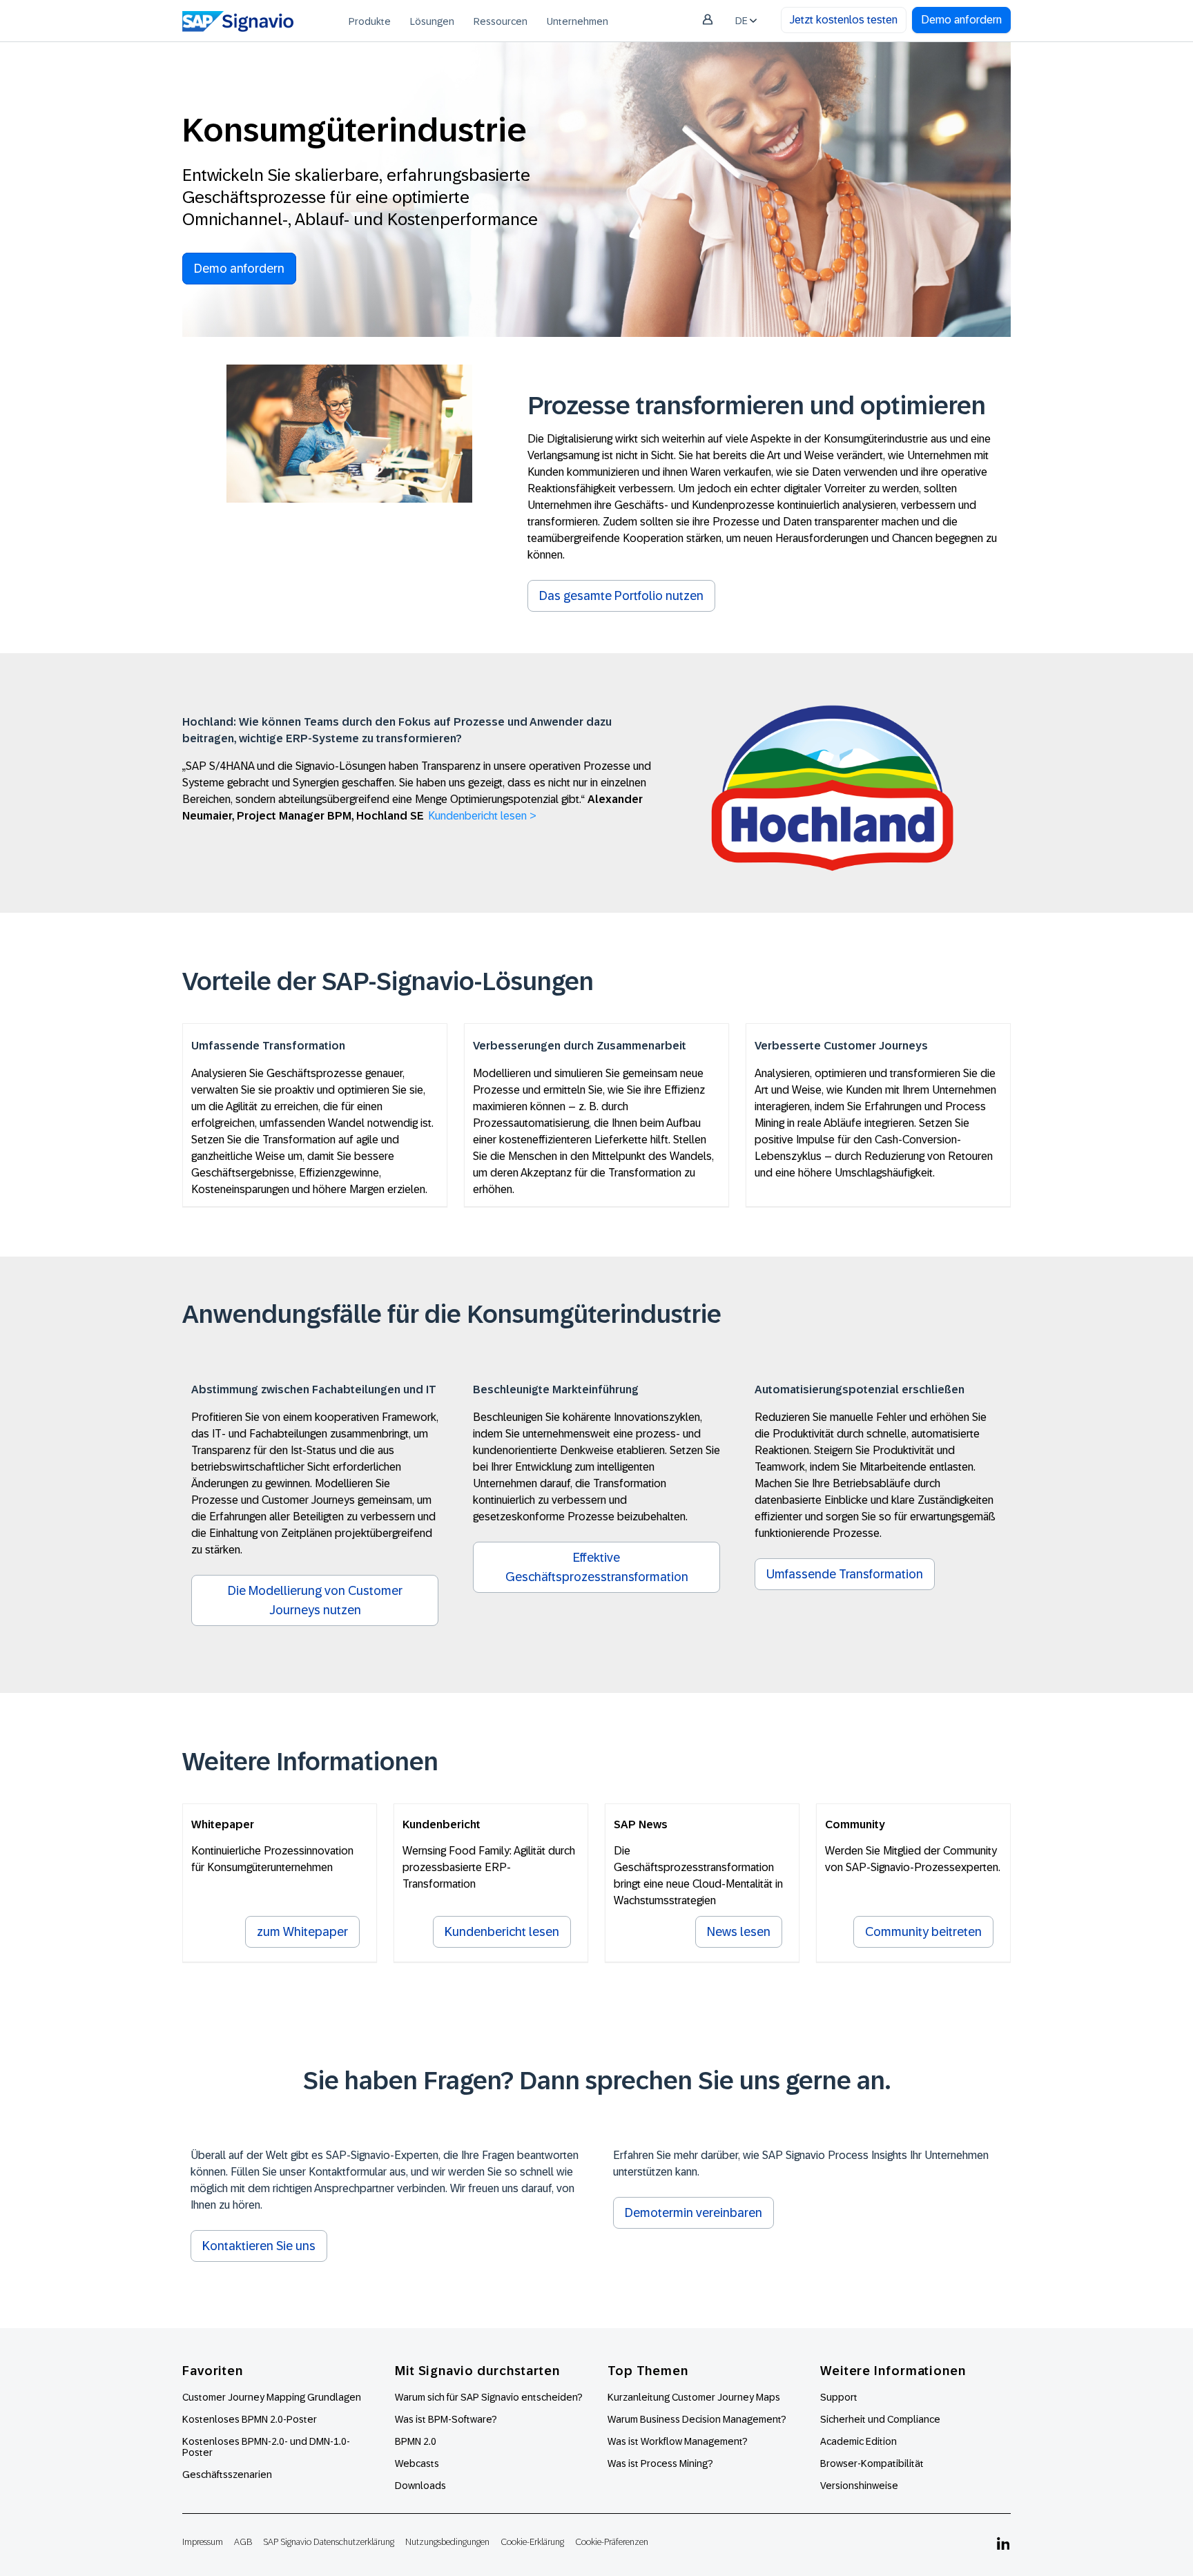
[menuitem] (370, 21)
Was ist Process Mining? (660, 2463)
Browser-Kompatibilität (872, 2463)
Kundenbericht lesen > (482, 816)
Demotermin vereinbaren (694, 2213)
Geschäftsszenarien (227, 2475)
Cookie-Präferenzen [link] (612, 2542)
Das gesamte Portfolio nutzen (621, 596)
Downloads (420, 2486)
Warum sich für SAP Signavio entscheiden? (489, 2397)
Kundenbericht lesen (502, 1932)
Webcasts (417, 2463)
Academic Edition (859, 2441)
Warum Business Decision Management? (697, 2419)
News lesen (739, 1932)
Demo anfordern (961, 20)
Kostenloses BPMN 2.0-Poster (250, 2419)
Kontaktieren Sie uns (259, 2246)
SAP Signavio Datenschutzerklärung (329, 2542)
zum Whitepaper (302, 1932)
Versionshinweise (859, 2486)
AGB (243, 2542)
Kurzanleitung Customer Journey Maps (694, 2397)
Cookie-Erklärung (532, 2542)
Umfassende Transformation (845, 1574)
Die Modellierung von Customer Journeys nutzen (315, 1600)
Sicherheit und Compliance (880, 2419)
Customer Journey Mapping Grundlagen (272, 2397)
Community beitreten (923, 1932)
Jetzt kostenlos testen (844, 20)
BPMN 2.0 (416, 2441)
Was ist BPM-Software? (446, 2419)
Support (839, 2397)
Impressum (203, 2542)
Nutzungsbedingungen (447, 2542)
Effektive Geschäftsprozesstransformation (597, 1567)
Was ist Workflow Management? (678, 2441)
